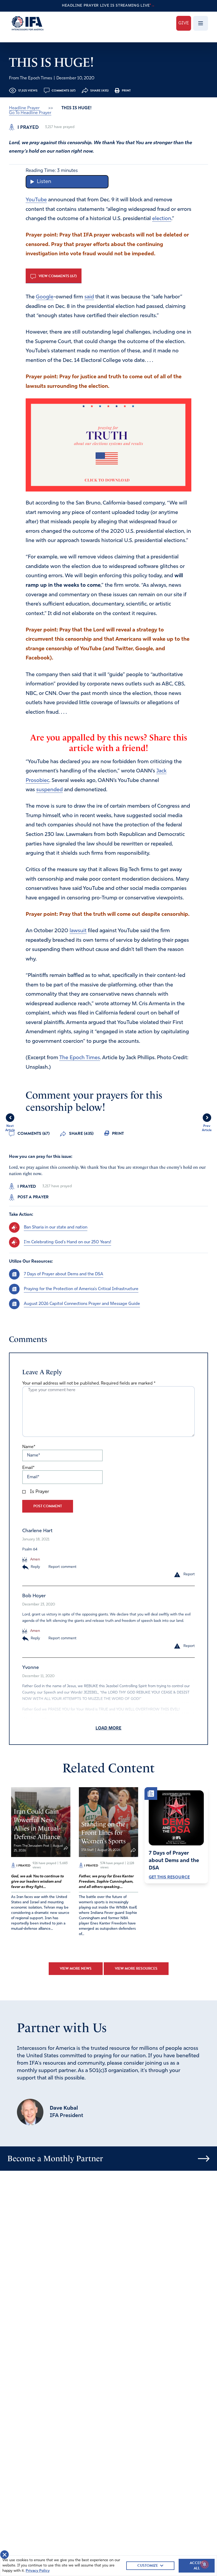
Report (189, 1574)
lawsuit (78, 931)
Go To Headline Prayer (30, 113)
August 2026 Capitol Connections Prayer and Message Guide (82, 1304)
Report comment (62, 1567)
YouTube (36, 200)
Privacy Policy (38, 2571)
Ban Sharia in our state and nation (56, 1227)
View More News (76, 1969)
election (162, 219)
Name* (29, 1447)
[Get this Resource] (176, 1818)
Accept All (197, 2566)
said (89, 297)
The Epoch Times (80, 1058)
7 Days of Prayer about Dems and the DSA (64, 1274)
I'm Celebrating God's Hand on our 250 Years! (67, 1242)
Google (45, 297)
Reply (35, 1567)
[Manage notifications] (205, 2564)
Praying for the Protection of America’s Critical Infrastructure (81, 1289)
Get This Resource (169, 1877)
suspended (49, 790)
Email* (28, 1468)
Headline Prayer (24, 108)
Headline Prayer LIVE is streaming (108, 6)
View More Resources (136, 1969)
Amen (35, 1560)
